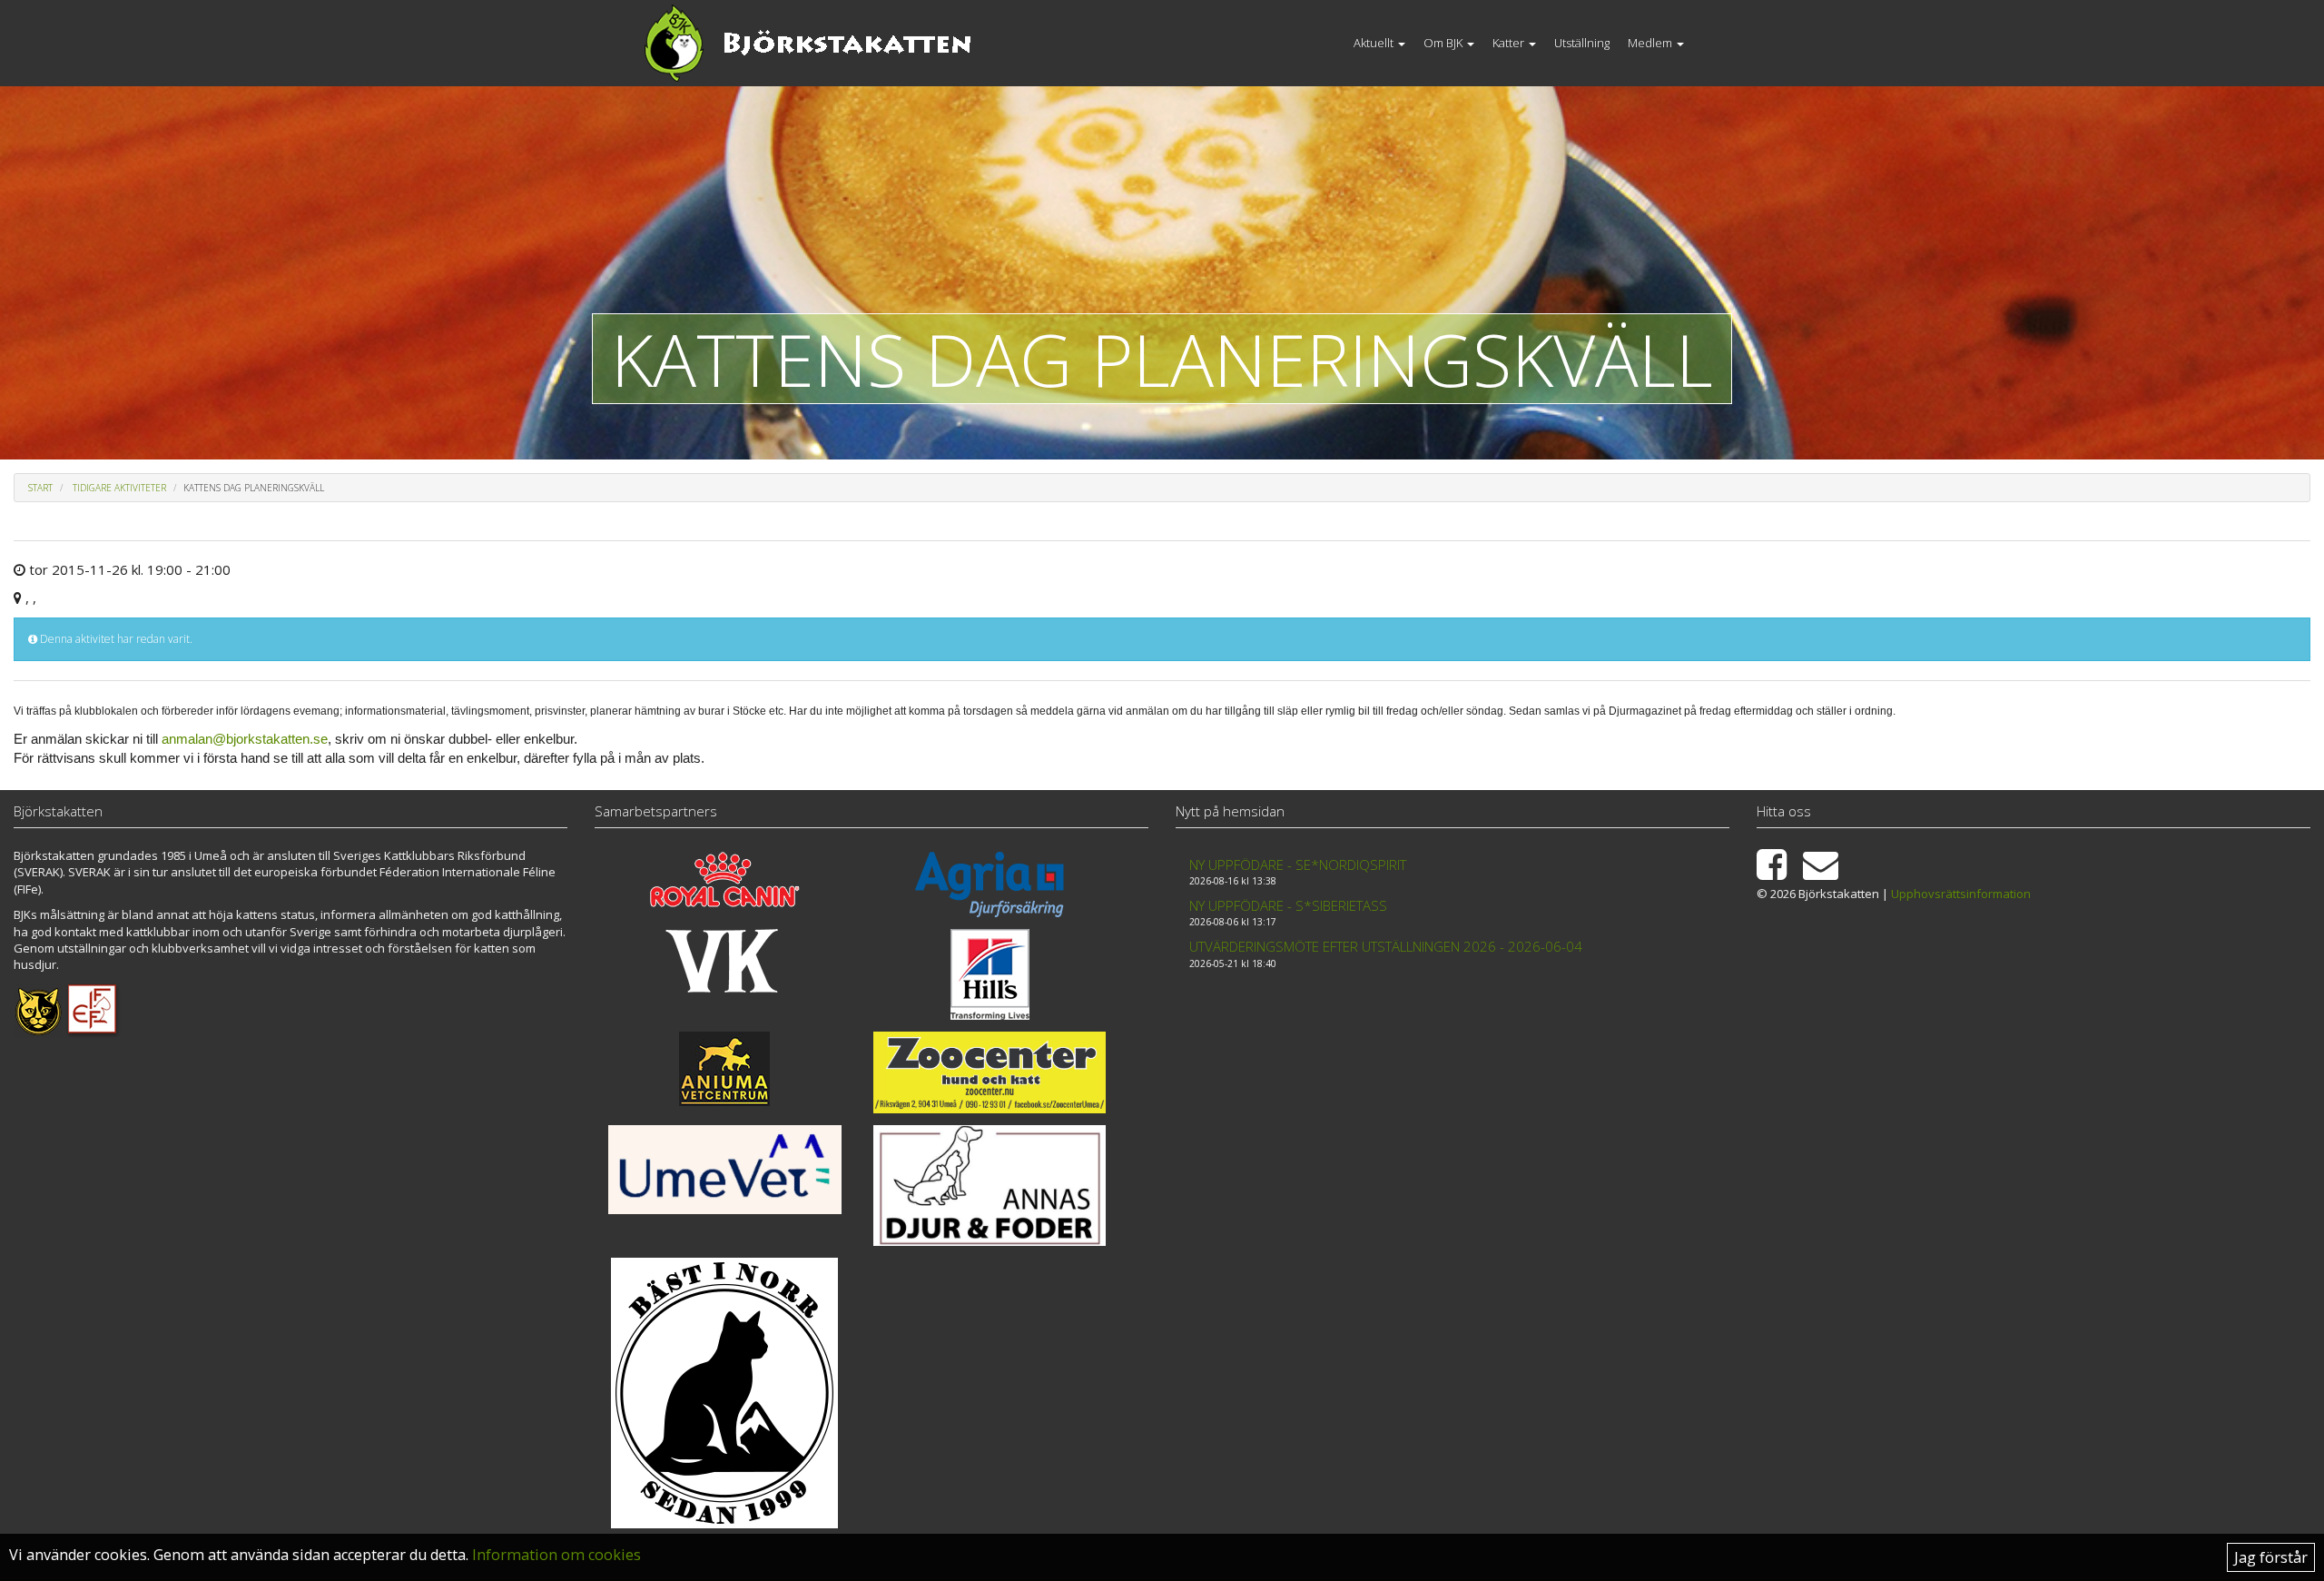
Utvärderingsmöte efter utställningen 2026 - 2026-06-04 (1386, 946)
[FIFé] (93, 1009)
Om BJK (1444, 43)
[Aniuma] (725, 1069)
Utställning (1582, 43)
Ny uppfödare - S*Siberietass (1288, 905)
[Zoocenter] (990, 1072)
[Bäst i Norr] (725, 1393)
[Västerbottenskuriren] (725, 961)
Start (40, 488)
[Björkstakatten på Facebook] (1778, 873)
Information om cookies (556, 1555)
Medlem (1651, 43)
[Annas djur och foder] (990, 1186)
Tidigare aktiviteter (119, 488)
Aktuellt (1375, 43)
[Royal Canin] (725, 879)
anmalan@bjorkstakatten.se (245, 739)
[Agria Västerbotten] (990, 884)
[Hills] (990, 974)
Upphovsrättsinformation (1961, 894)
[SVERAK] (38, 1009)
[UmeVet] (725, 1170)
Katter (1510, 43)
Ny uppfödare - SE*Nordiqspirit (1298, 865)
